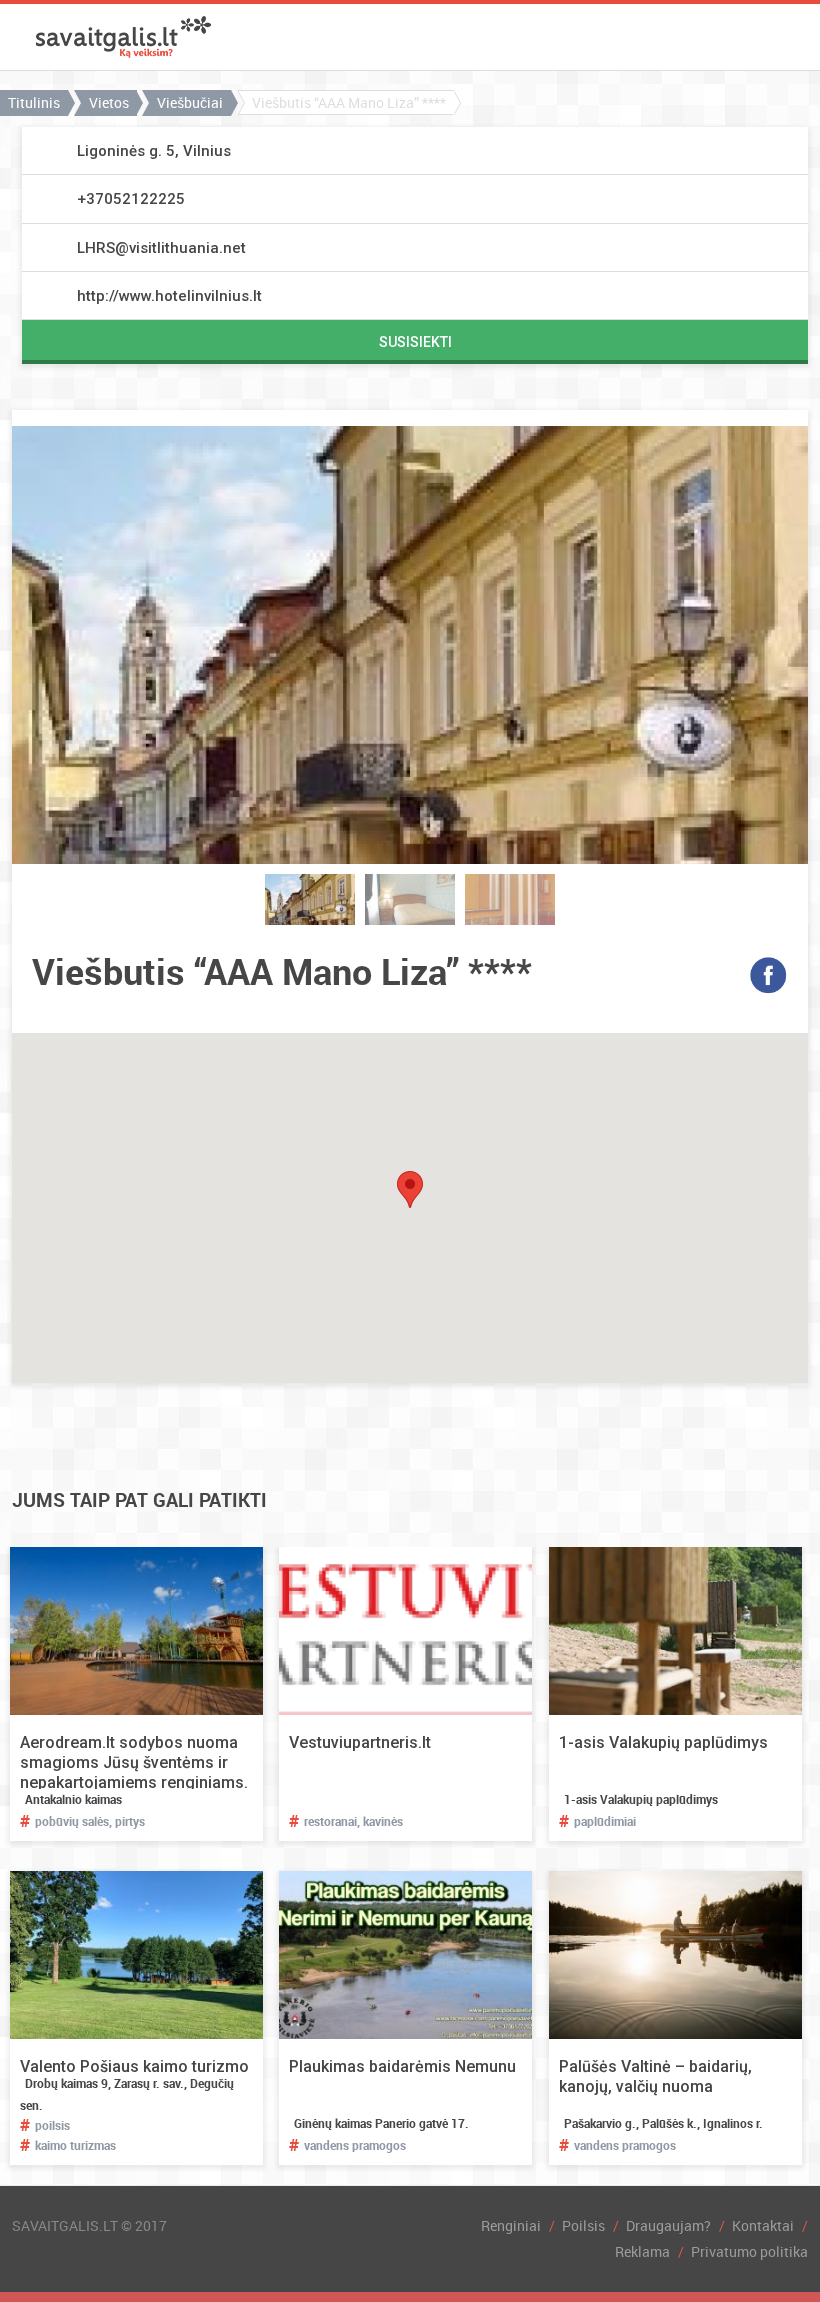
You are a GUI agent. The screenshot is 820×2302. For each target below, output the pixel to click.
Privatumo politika (749, 2251)
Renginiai (511, 2225)
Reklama (642, 2251)
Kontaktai (763, 2225)
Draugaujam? (668, 2225)
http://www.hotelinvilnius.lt (169, 296)
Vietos (109, 102)
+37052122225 (131, 199)
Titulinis (34, 102)
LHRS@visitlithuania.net (161, 248)
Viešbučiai (190, 102)
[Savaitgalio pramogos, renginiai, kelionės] (123, 37)
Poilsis (583, 2225)
